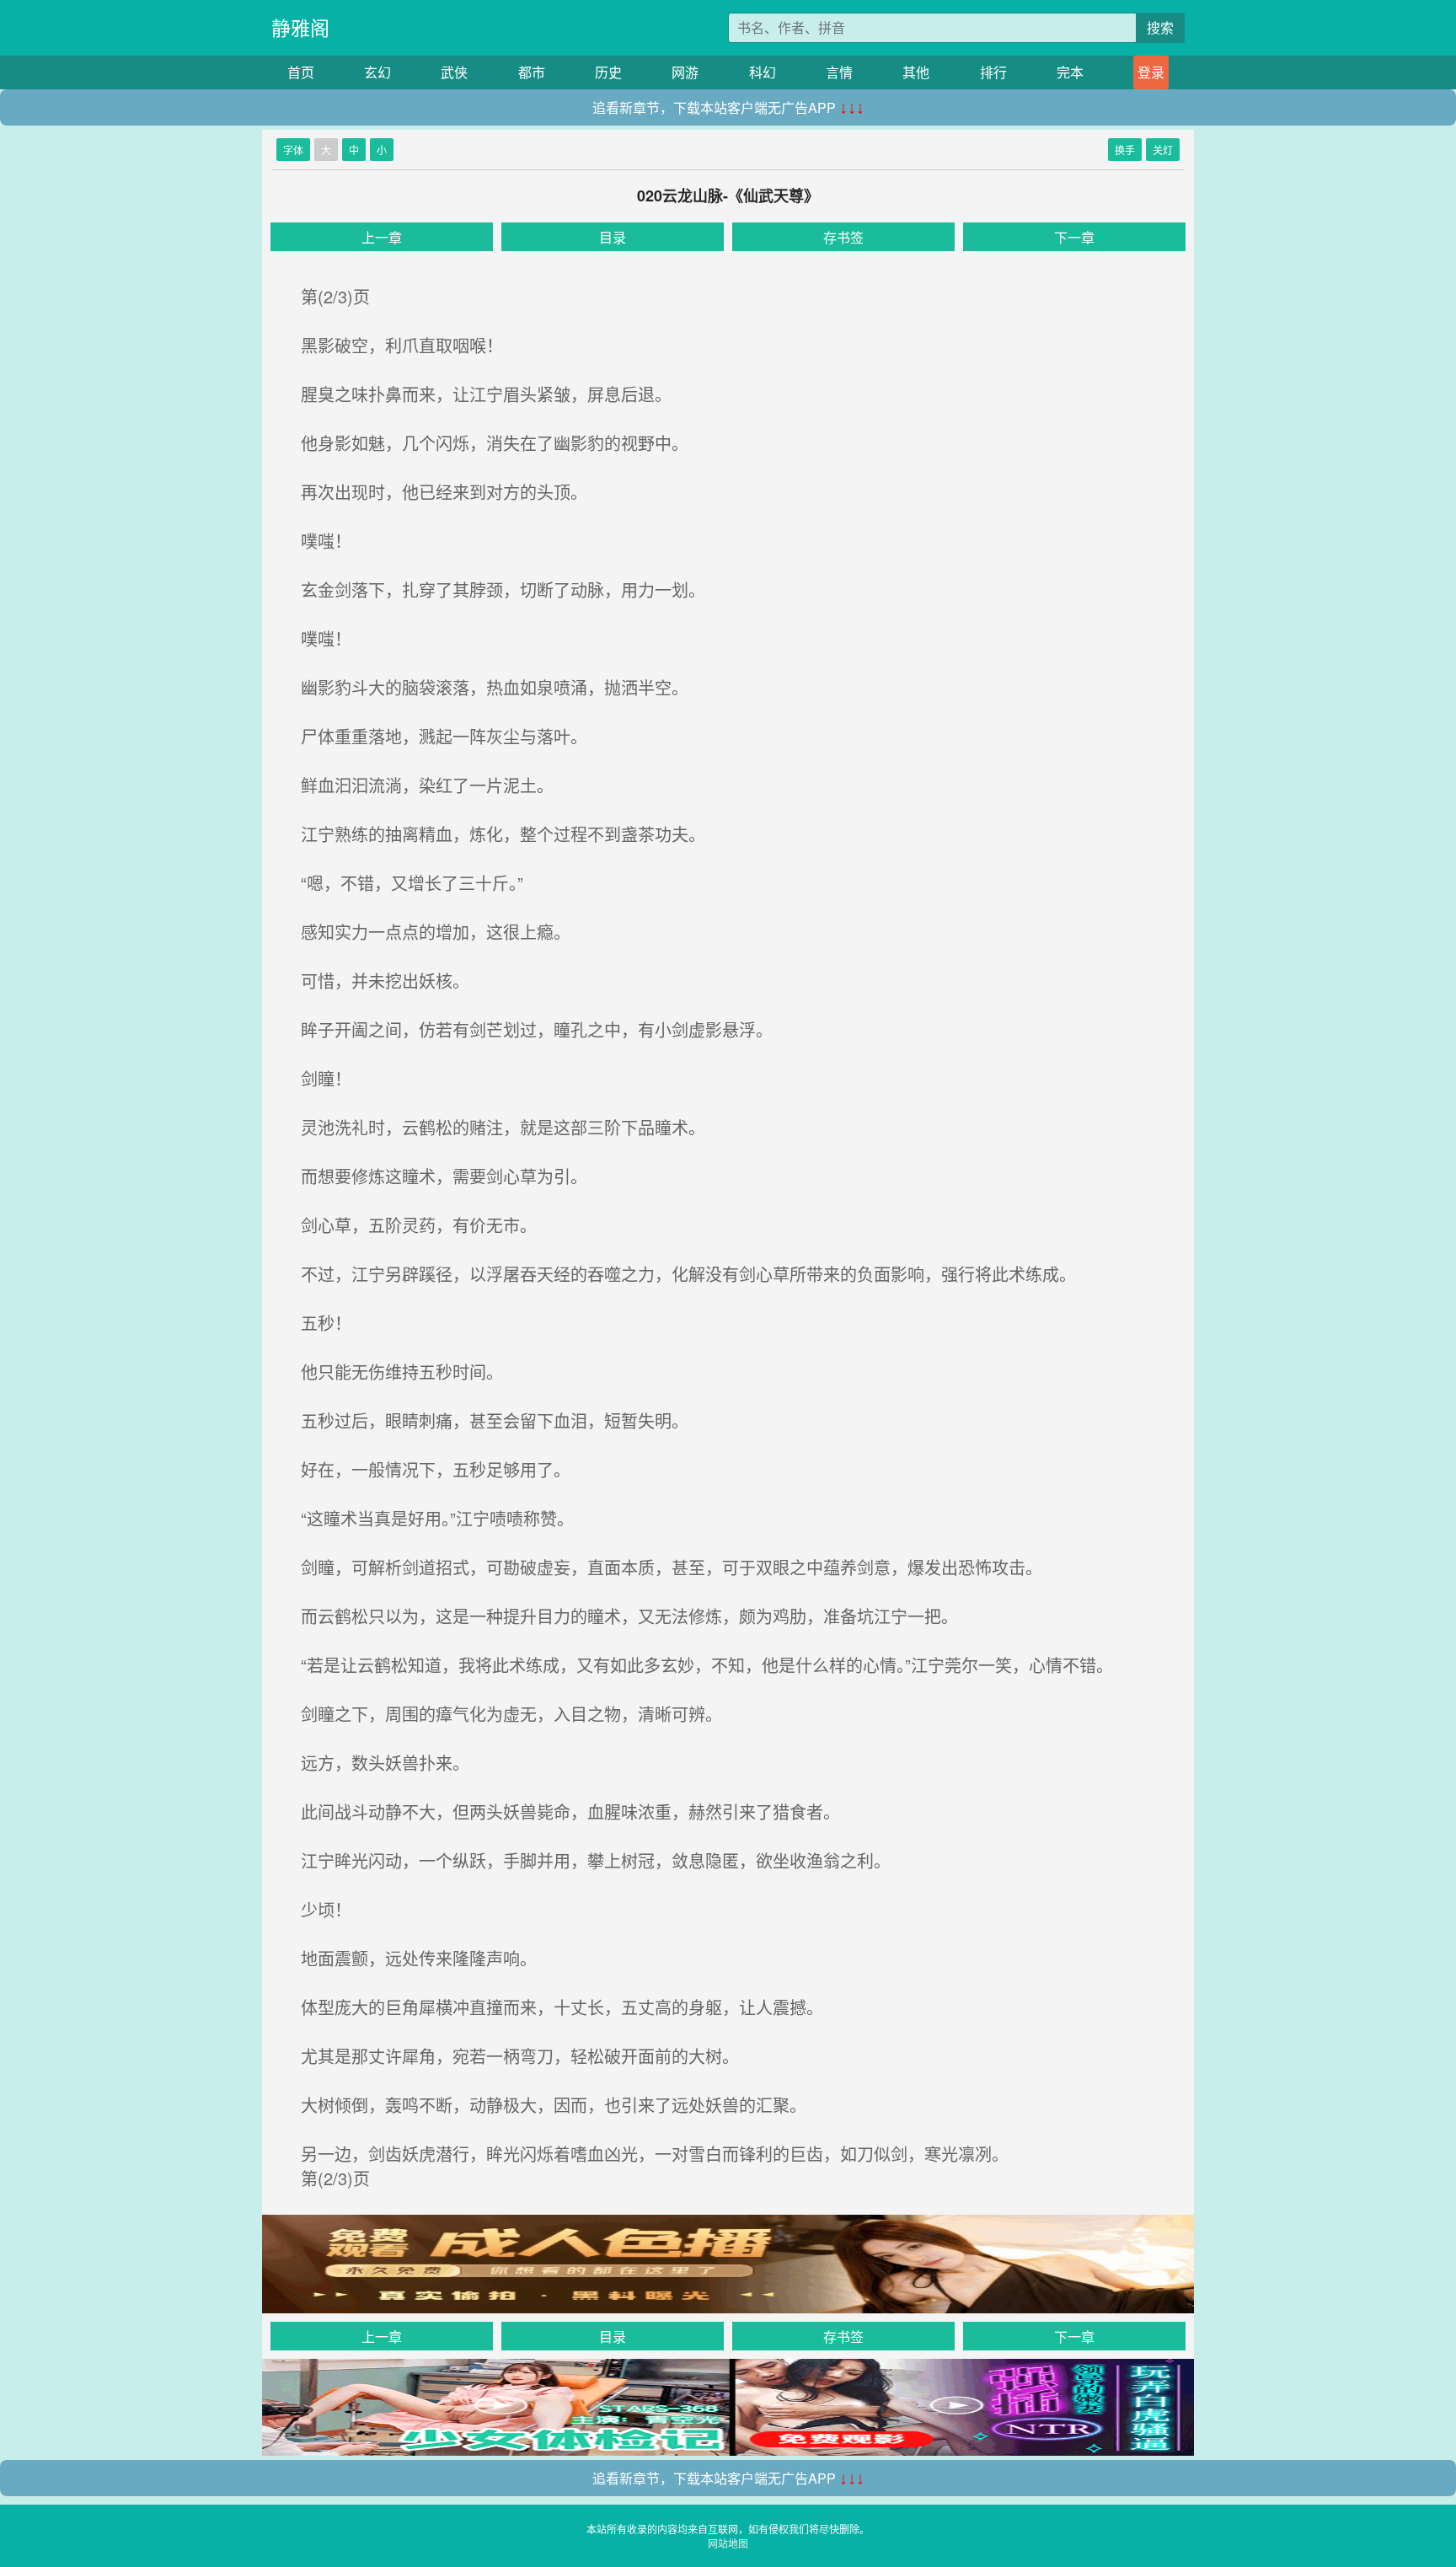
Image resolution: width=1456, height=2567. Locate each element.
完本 (1070, 72)
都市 (532, 72)
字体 (293, 150)
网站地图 (728, 2543)
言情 (839, 72)
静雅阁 (300, 27)
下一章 (1074, 237)
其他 (916, 72)
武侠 (454, 72)
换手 (1125, 150)
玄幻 (377, 72)
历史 (608, 72)
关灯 (1163, 150)
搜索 (1160, 27)
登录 (1151, 72)
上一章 (382, 237)
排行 (993, 72)
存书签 (843, 237)
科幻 (763, 72)
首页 (301, 72)
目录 (613, 237)
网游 (685, 72)
